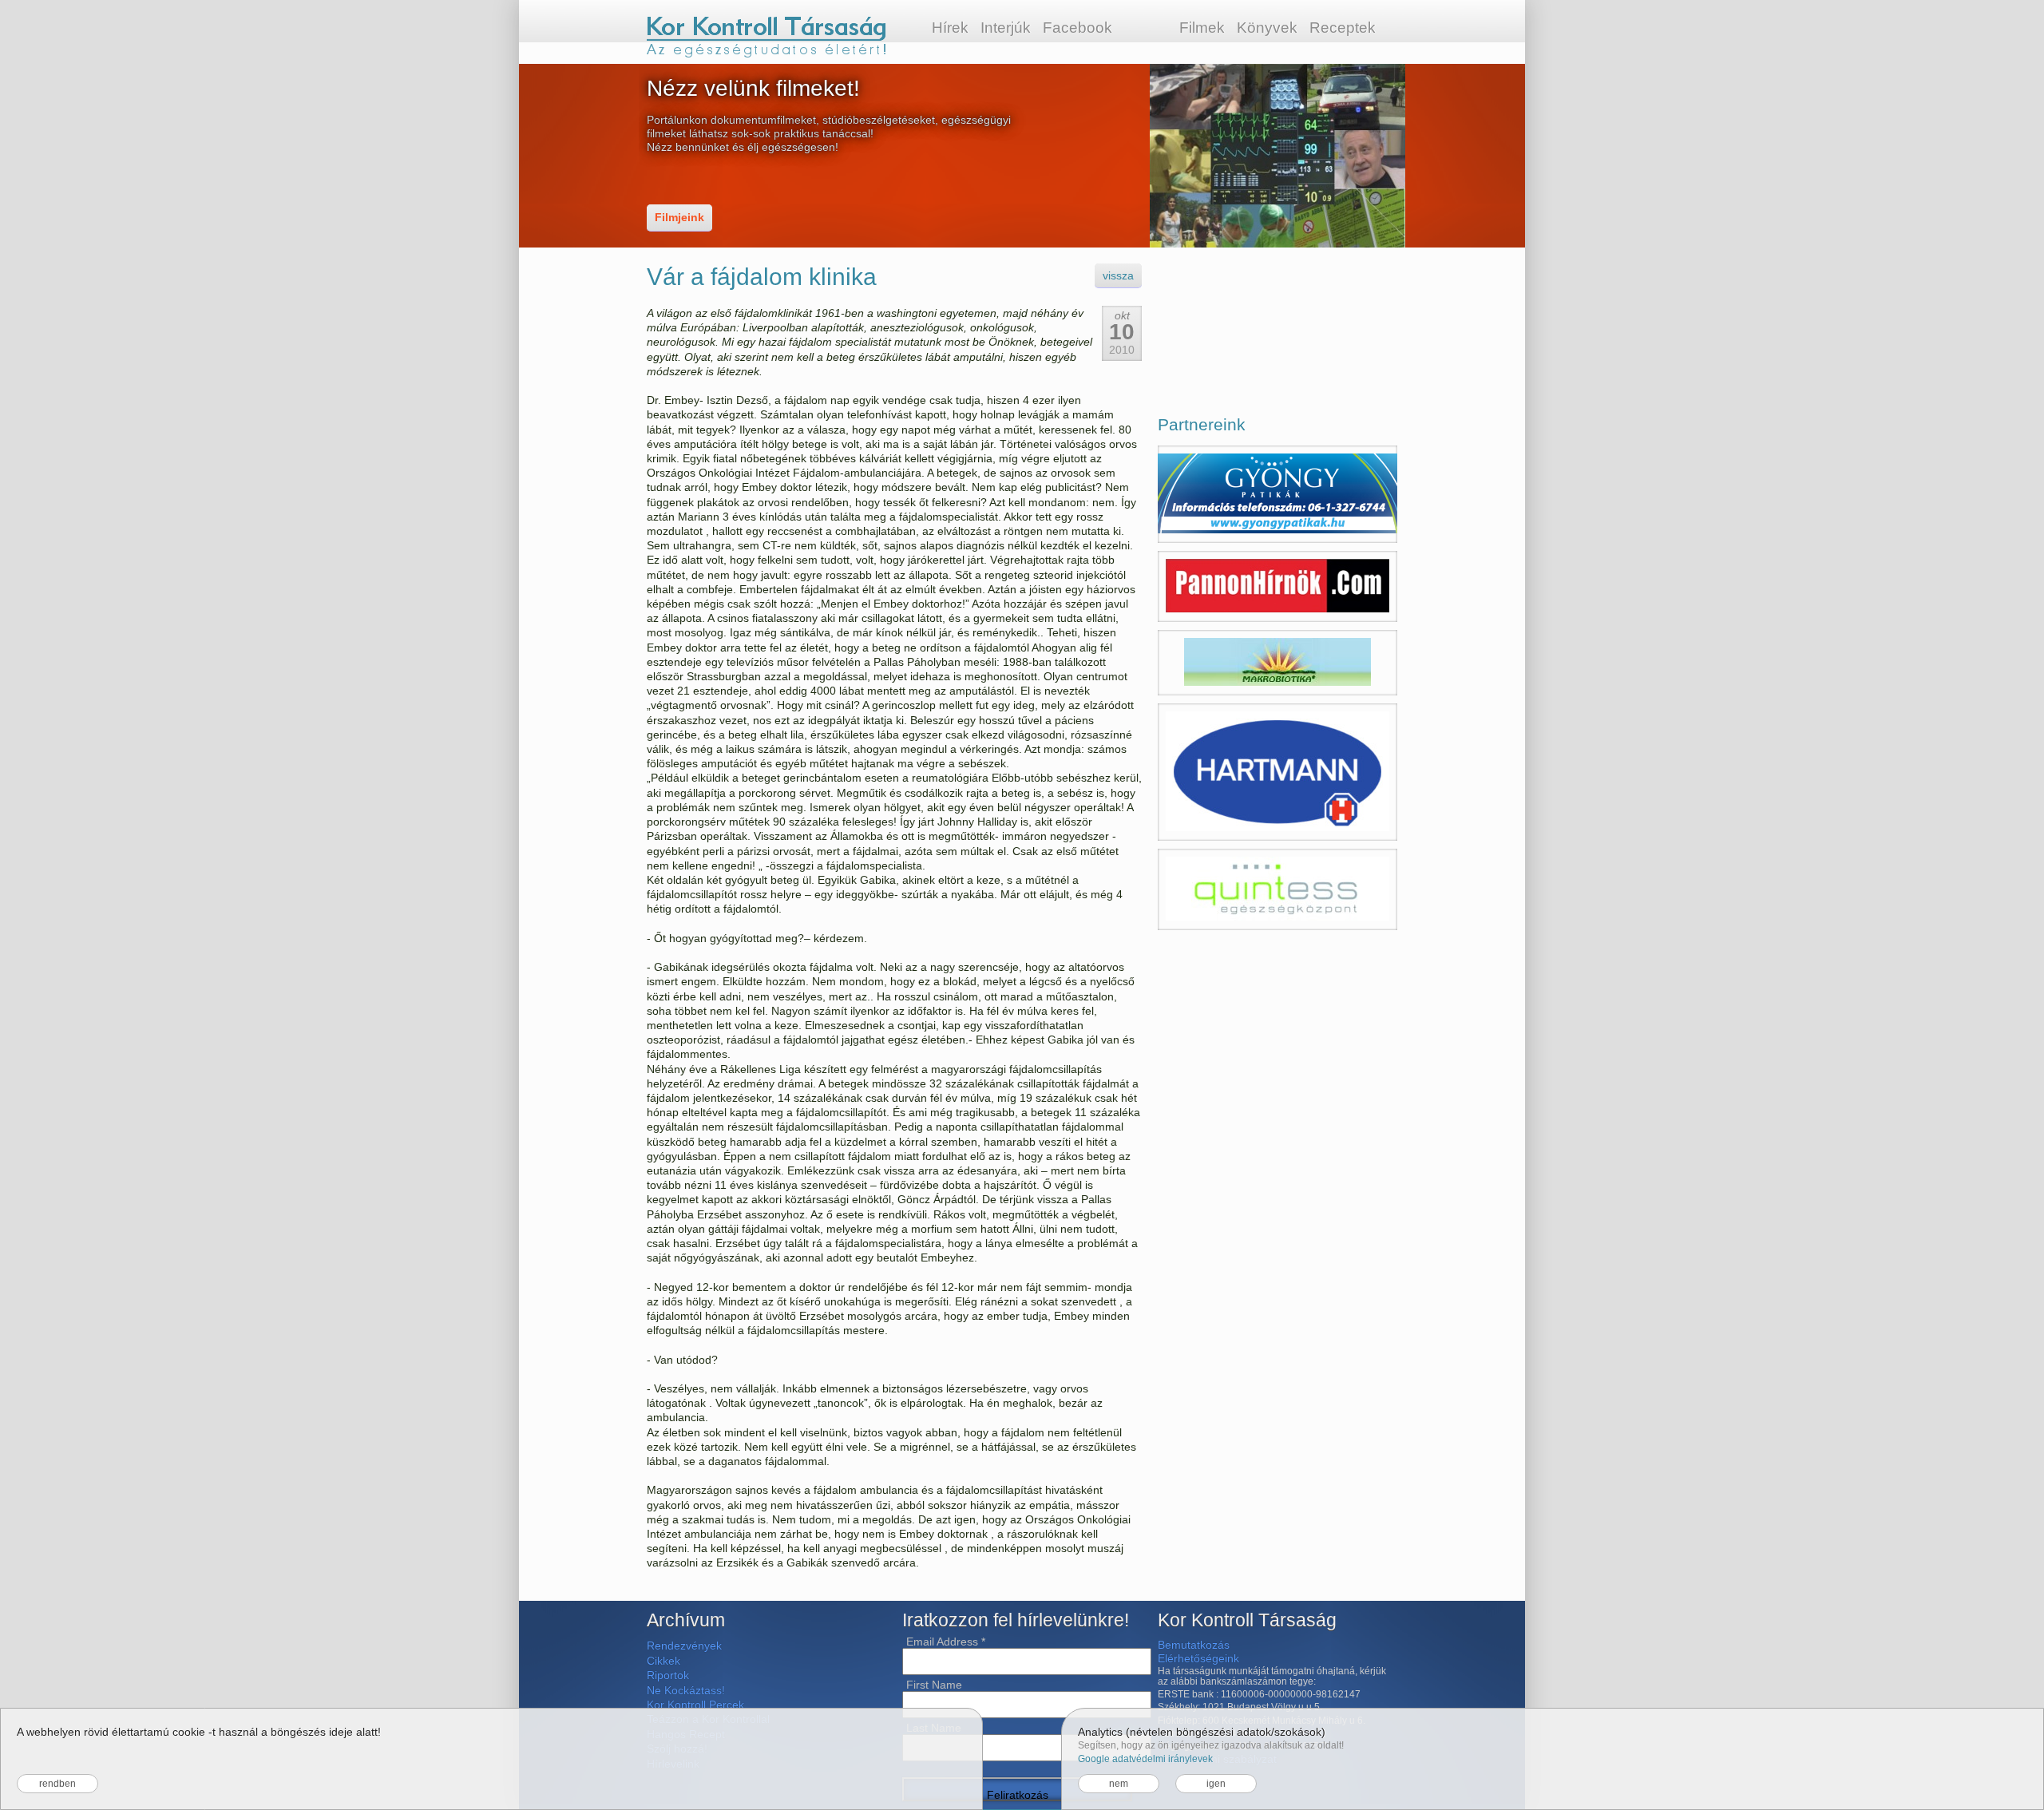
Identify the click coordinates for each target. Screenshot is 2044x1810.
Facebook (1077, 28)
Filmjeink (679, 217)
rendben (57, 1784)
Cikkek (664, 1661)
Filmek (1202, 28)
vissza (1118, 275)
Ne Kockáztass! (686, 1690)
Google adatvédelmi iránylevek (1145, 1759)
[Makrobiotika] (1277, 663)
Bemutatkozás (1194, 1645)
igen (1216, 1784)
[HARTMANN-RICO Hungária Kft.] (1277, 772)
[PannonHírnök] (1277, 586)
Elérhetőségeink (1198, 1658)
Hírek (950, 28)
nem (1119, 1784)
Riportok (668, 1675)
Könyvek (1267, 28)
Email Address (946, 1642)
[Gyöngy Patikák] (1277, 494)
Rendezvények (684, 1646)
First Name (934, 1685)
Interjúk (1006, 28)
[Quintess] (1277, 889)
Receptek (1343, 28)
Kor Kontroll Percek (695, 1705)
